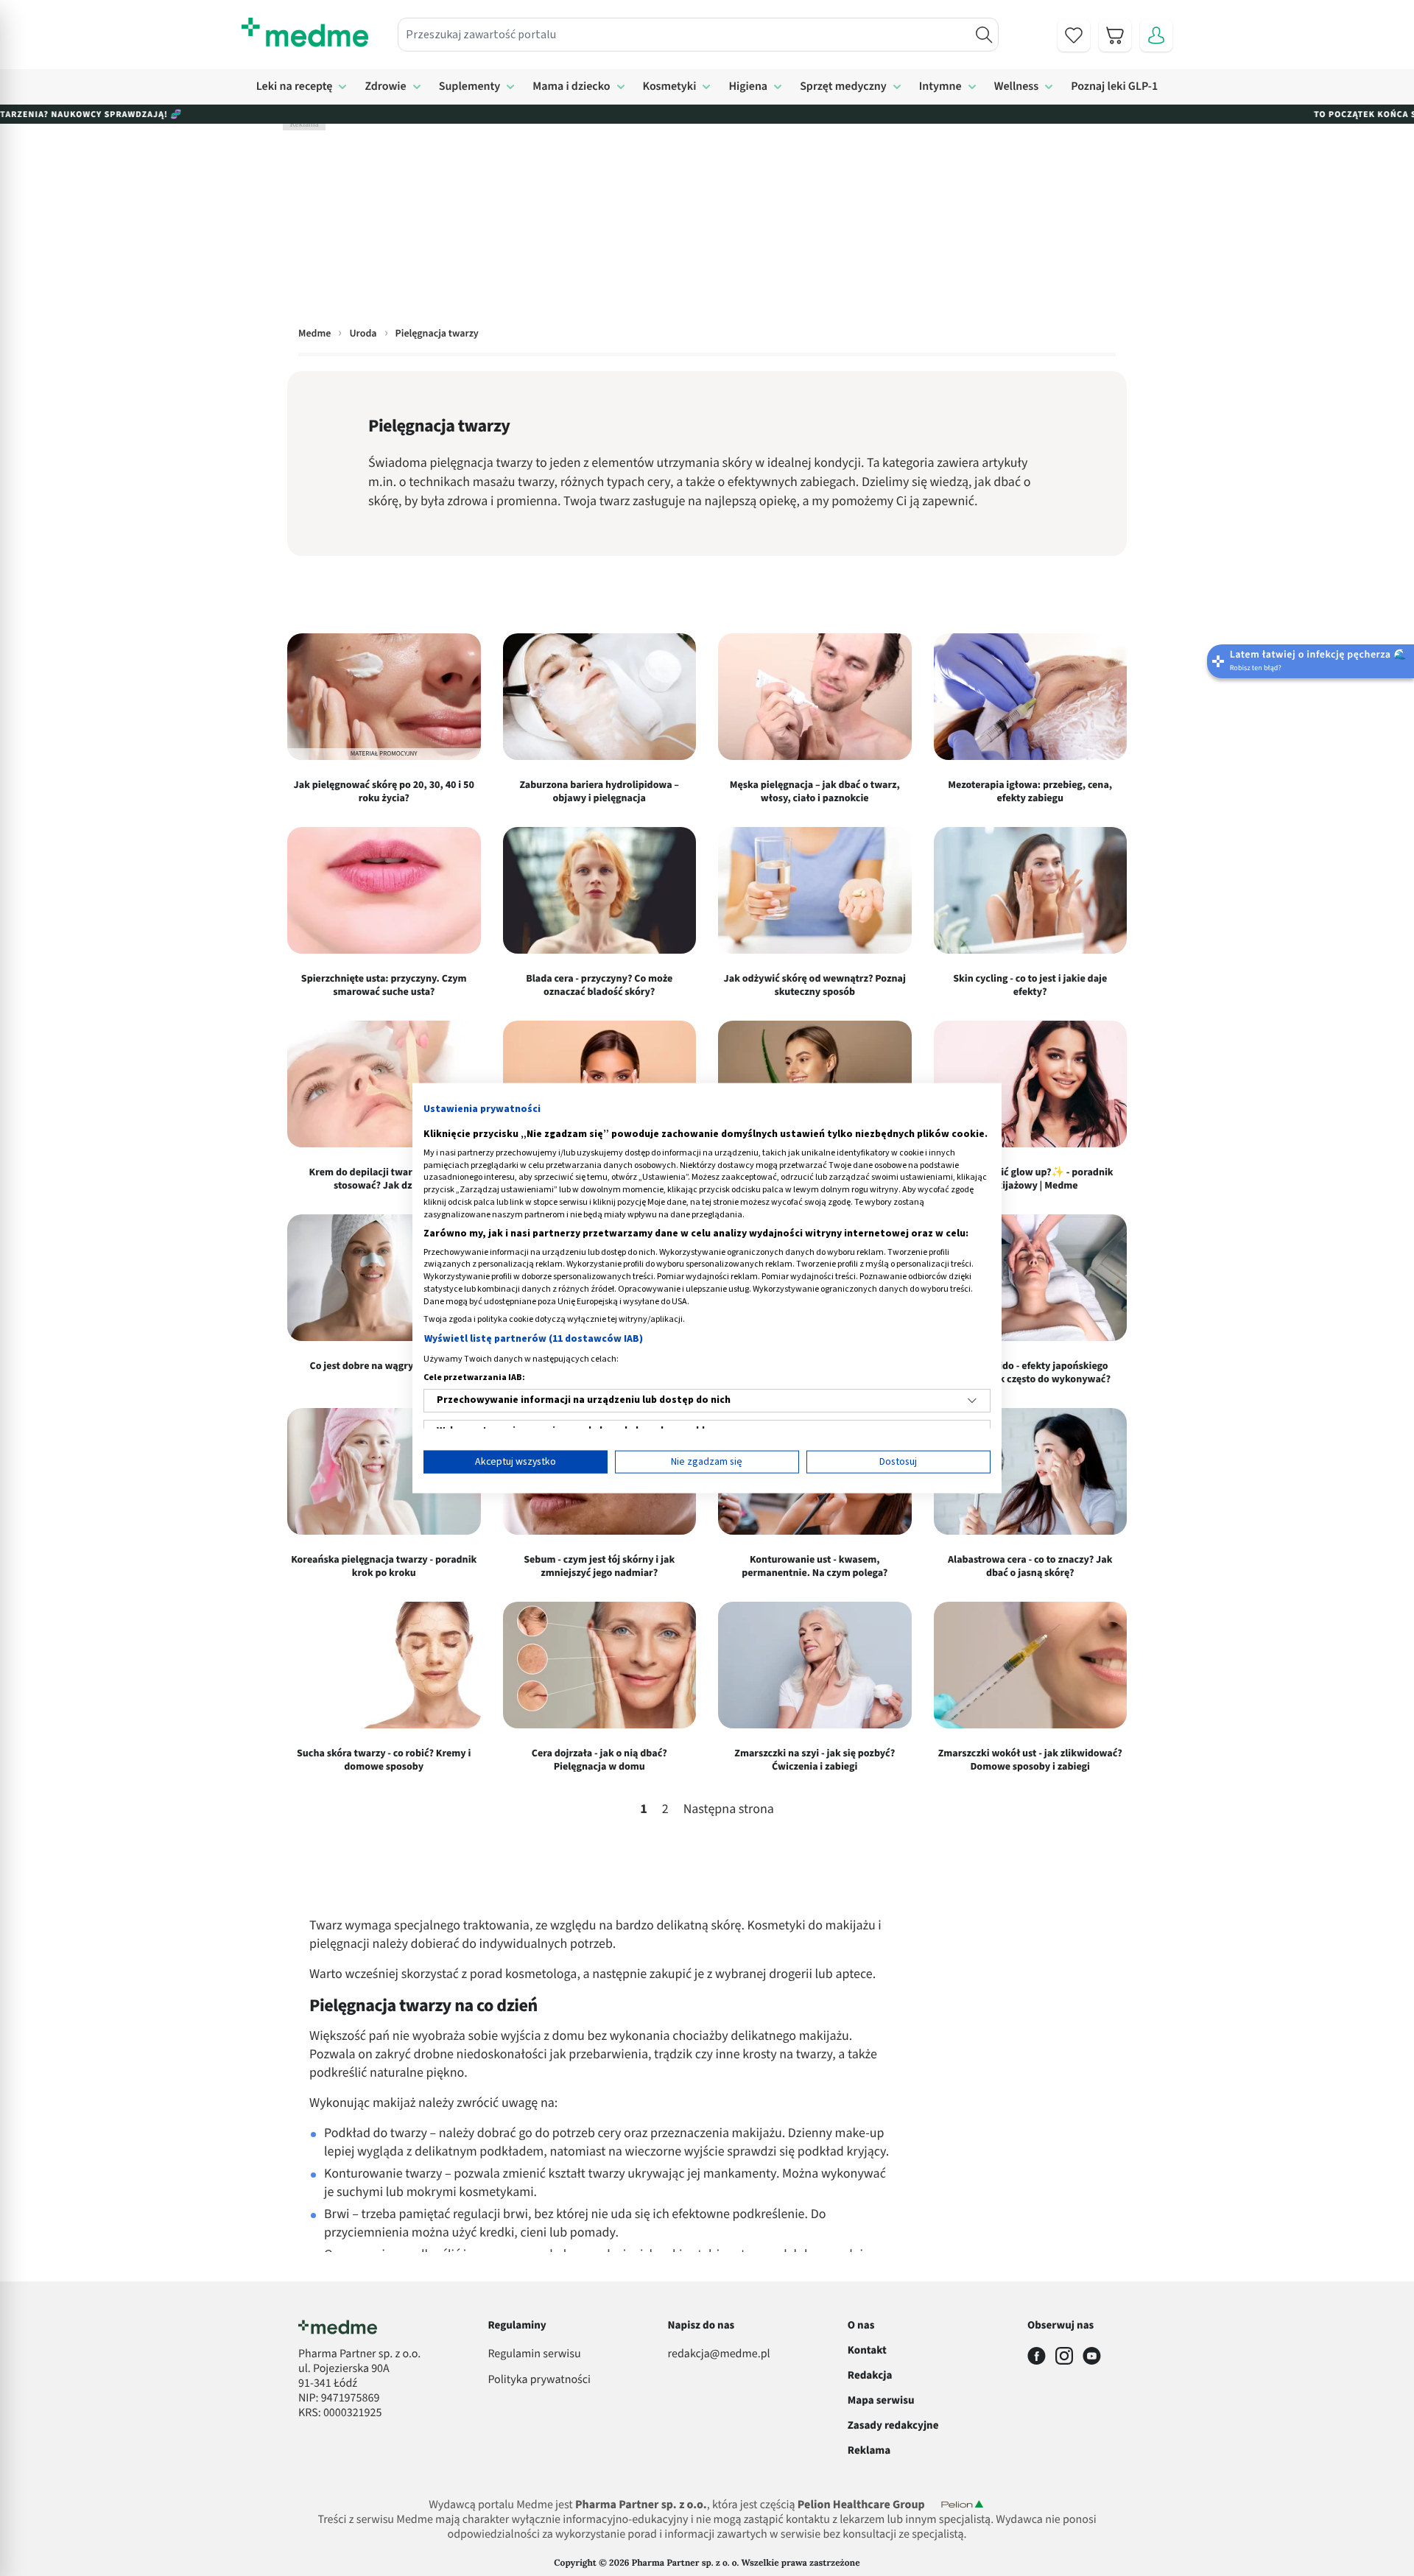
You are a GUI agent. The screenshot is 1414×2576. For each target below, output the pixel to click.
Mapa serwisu (881, 2400)
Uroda (363, 334)
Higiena (748, 87)
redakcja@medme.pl (719, 2354)
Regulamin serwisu (534, 2354)
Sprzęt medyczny (843, 87)
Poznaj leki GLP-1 (1114, 87)
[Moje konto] (1156, 35)
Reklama (869, 2450)
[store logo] (305, 32)
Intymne (940, 87)
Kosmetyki (670, 87)
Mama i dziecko (571, 87)
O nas (861, 2325)
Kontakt (867, 2350)
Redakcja (870, 2375)
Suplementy (470, 87)
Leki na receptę (295, 87)
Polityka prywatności (539, 2380)
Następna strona (729, 1810)
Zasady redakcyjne (893, 2425)
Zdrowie (385, 87)
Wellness (1017, 87)
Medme (314, 334)
